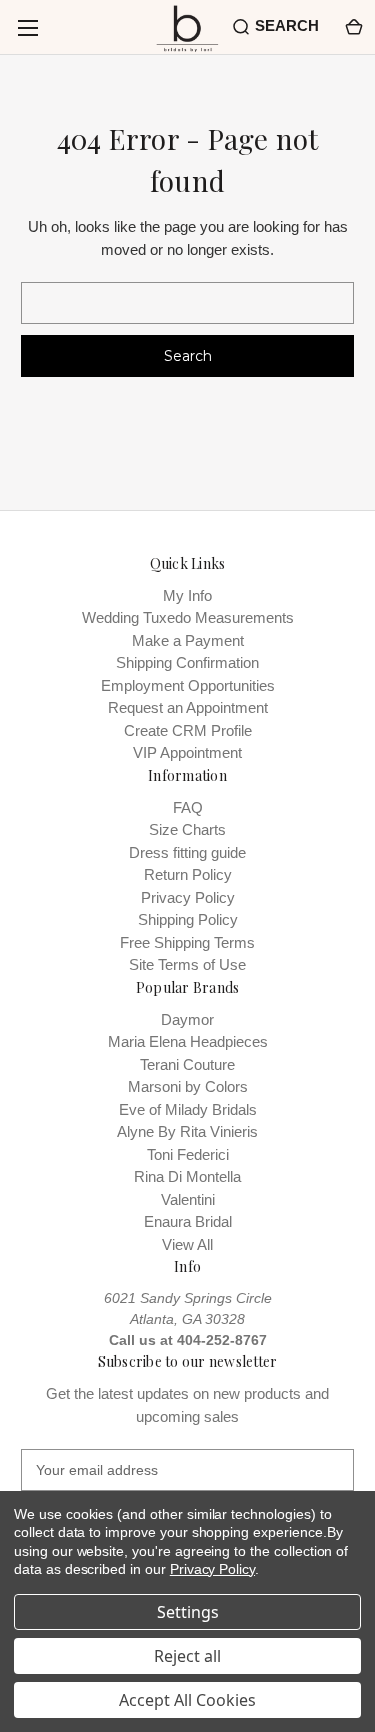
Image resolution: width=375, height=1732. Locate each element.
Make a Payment (188, 640)
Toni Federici (188, 1154)
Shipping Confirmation (187, 662)
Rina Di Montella (187, 1176)
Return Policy (188, 874)
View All (187, 1244)
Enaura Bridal (188, 1221)
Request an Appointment (188, 707)
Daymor (187, 1019)
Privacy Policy (188, 897)
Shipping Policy (188, 919)
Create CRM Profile (188, 730)
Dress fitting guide (187, 852)
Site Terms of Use (187, 964)
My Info (187, 595)
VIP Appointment (187, 752)
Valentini (188, 1199)
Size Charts (187, 829)
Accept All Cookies (187, 1700)
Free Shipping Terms (187, 942)
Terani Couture (187, 1064)
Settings (188, 1612)
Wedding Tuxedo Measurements (188, 617)
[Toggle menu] (27, 27)
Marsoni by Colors (188, 1086)
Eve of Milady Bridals (188, 1109)
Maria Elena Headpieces (188, 1041)
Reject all (187, 1656)
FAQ (188, 807)
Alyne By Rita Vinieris (187, 1131)
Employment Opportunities (188, 685)
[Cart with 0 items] (352, 26)
